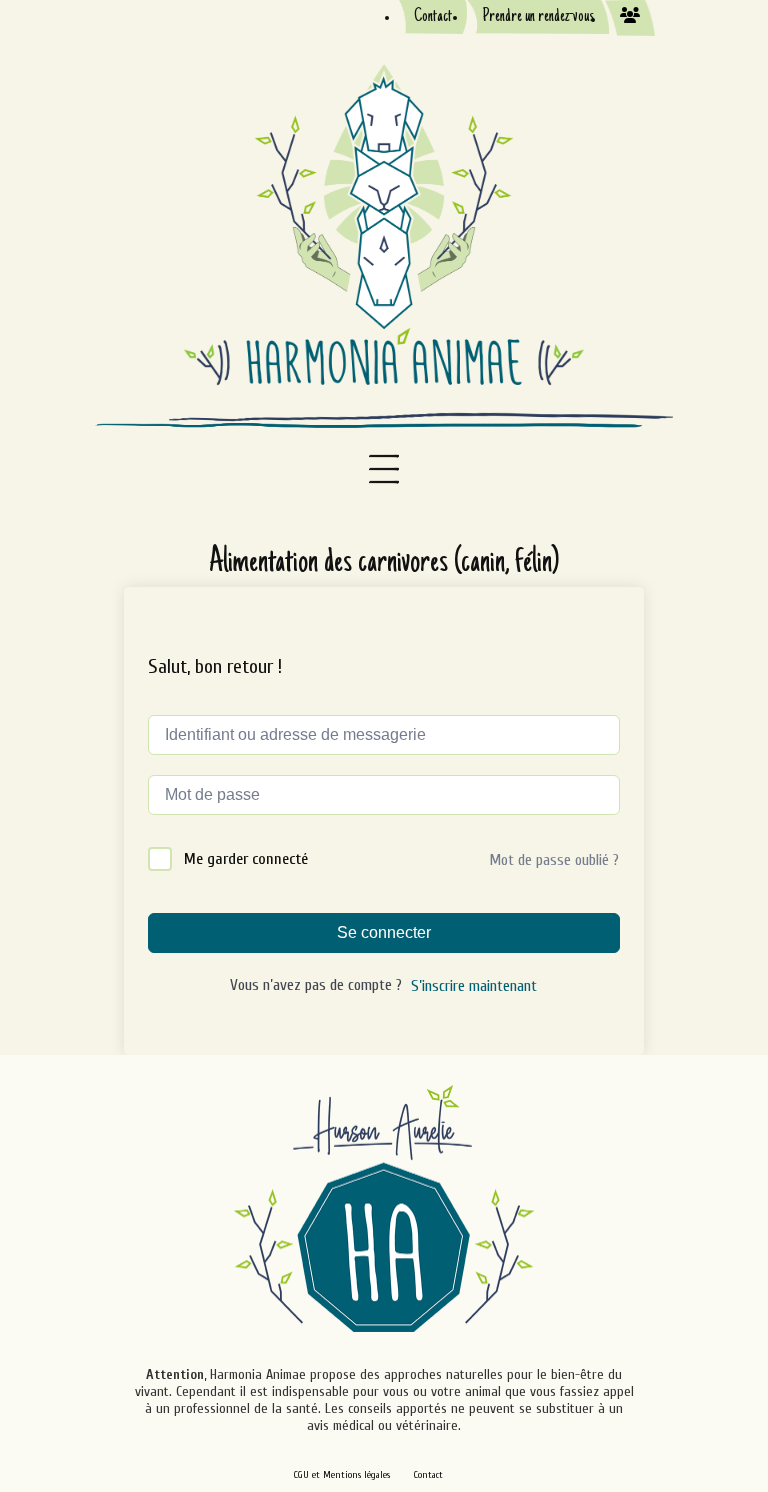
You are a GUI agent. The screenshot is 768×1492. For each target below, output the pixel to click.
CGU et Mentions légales (342, 1475)
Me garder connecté (246, 859)
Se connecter (384, 932)
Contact (433, 17)
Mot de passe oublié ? (554, 860)
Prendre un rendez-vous (538, 17)
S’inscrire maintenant (474, 986)
